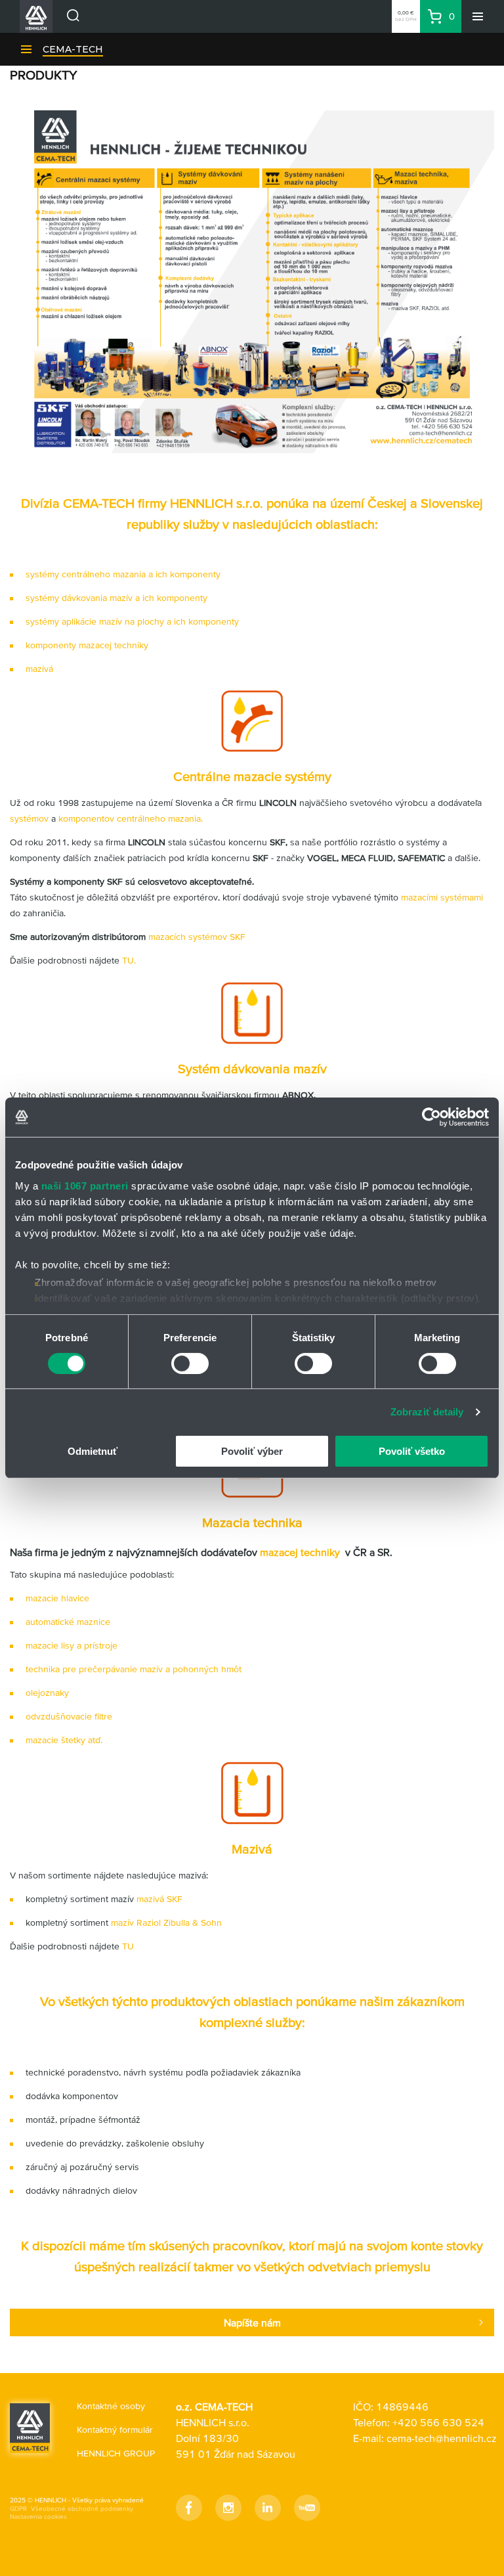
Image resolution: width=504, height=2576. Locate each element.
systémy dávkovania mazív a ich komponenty (116, 598)
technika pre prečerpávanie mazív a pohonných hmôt (134, 1669)
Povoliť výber (252, 1451)
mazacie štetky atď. (64, 1740)
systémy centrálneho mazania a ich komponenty (123, 574)
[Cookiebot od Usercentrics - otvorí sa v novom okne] (431, 1117)
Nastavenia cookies (38, 2517)
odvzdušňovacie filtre (69, 1716)
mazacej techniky (301, 1552)
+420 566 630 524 (438, 2422)
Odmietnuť (93, 1451)
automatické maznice (68, 1622)
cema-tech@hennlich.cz (442, 2438)
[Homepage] (30, 2428)
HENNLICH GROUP (116, 2453)
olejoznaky (47, 1693)
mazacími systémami (442, 897)
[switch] (190, 1364)
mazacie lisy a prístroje (72, 1645)
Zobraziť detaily (427, 1412)
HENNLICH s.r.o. (217, 503)
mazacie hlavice (57, 1598)
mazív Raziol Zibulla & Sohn (168, 1922)
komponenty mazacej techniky (87, 645)
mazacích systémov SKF (197, 937)
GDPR (18, 2509)
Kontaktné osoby (111, 2406)
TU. (129, 960)
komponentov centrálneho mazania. (131, 818)
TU (128, 1946)
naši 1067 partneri (85, 1185)
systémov (29, 818)
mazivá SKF (159, 1899)
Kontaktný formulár (115, 2430)
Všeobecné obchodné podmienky (82, 2509)
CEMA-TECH (73, 49)
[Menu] (478, 16)
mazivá (39, 669)
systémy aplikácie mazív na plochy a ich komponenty (132, 621)
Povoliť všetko (412, 1451)
